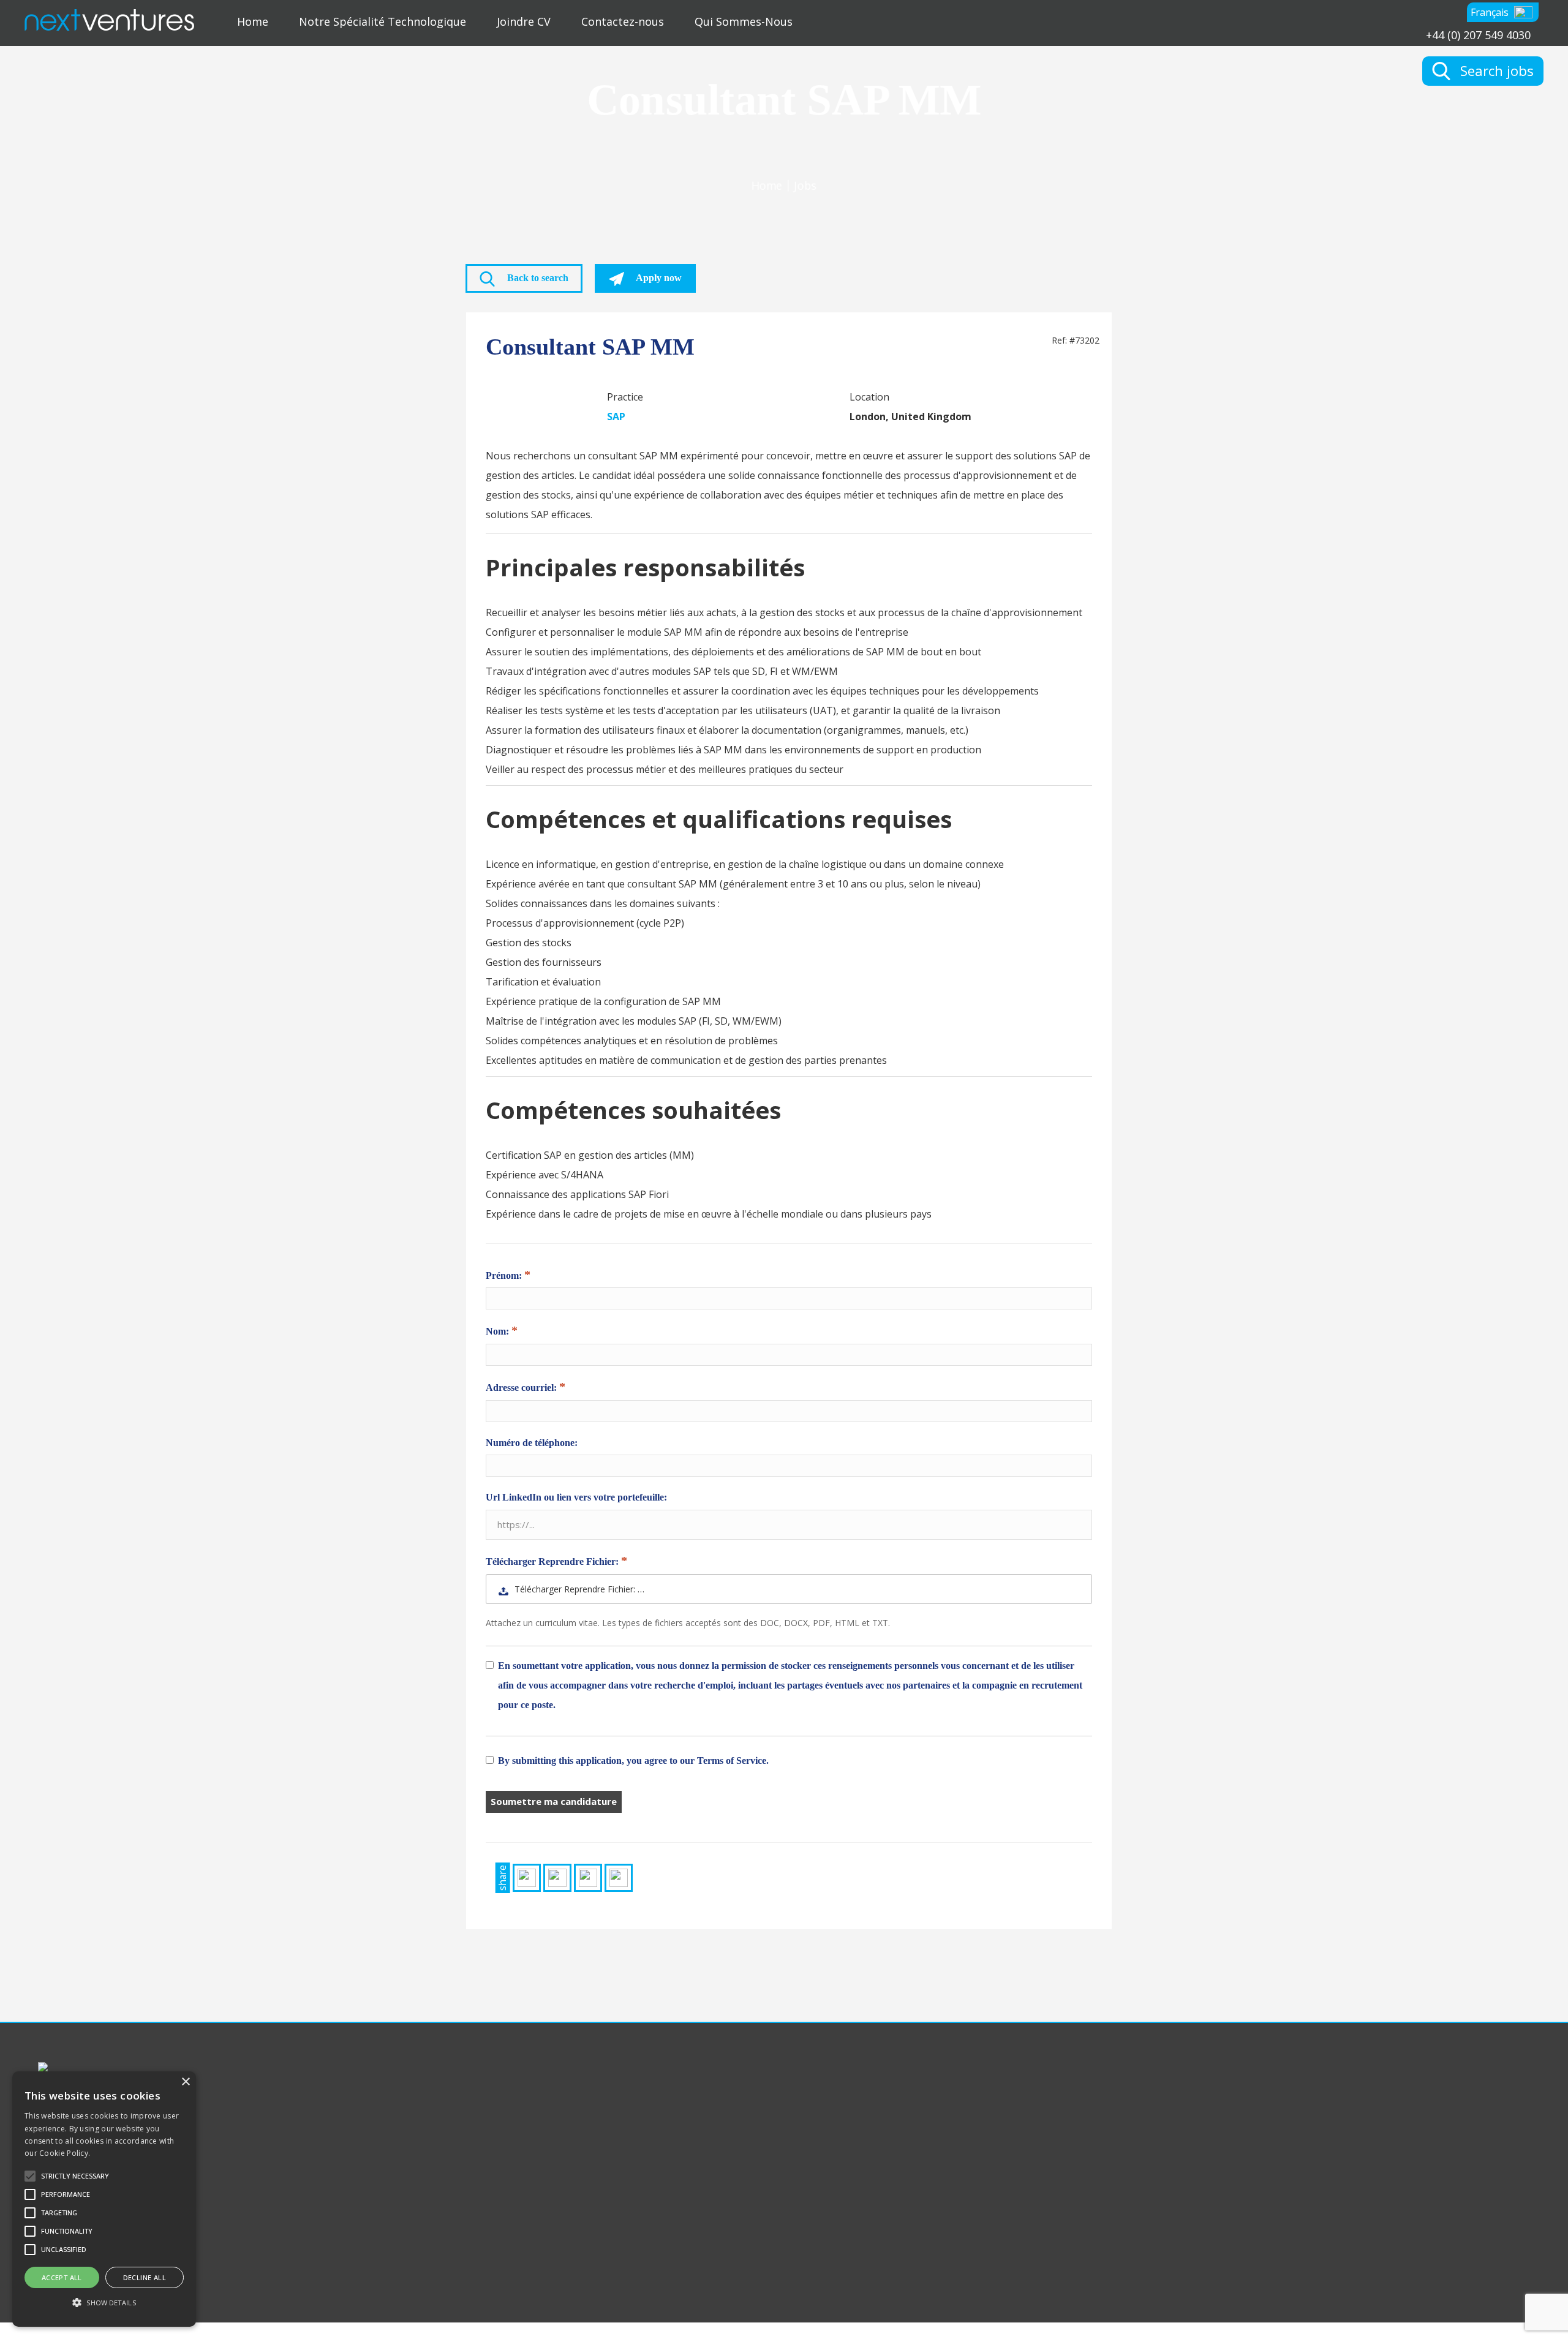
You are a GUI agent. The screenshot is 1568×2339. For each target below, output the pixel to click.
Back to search (537, 278)
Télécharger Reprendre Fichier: (553, 1561)
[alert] (104, 2199)
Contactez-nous (623, 21)
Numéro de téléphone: (532, 1443)
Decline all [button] (145, 2277)
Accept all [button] (62, 2277)
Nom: (499, 1331)
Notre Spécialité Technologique (383, 21)
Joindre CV (524, 21)
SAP (616, 416)
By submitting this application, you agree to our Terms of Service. (633, 1761)
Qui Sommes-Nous (744, 21)
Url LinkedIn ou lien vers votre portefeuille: (576, 1497)
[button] (1503, 12)
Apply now (658, 278)
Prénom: (505, 1275)
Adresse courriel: (522, 1388)
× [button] (185, 2082)
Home (253, 21)
